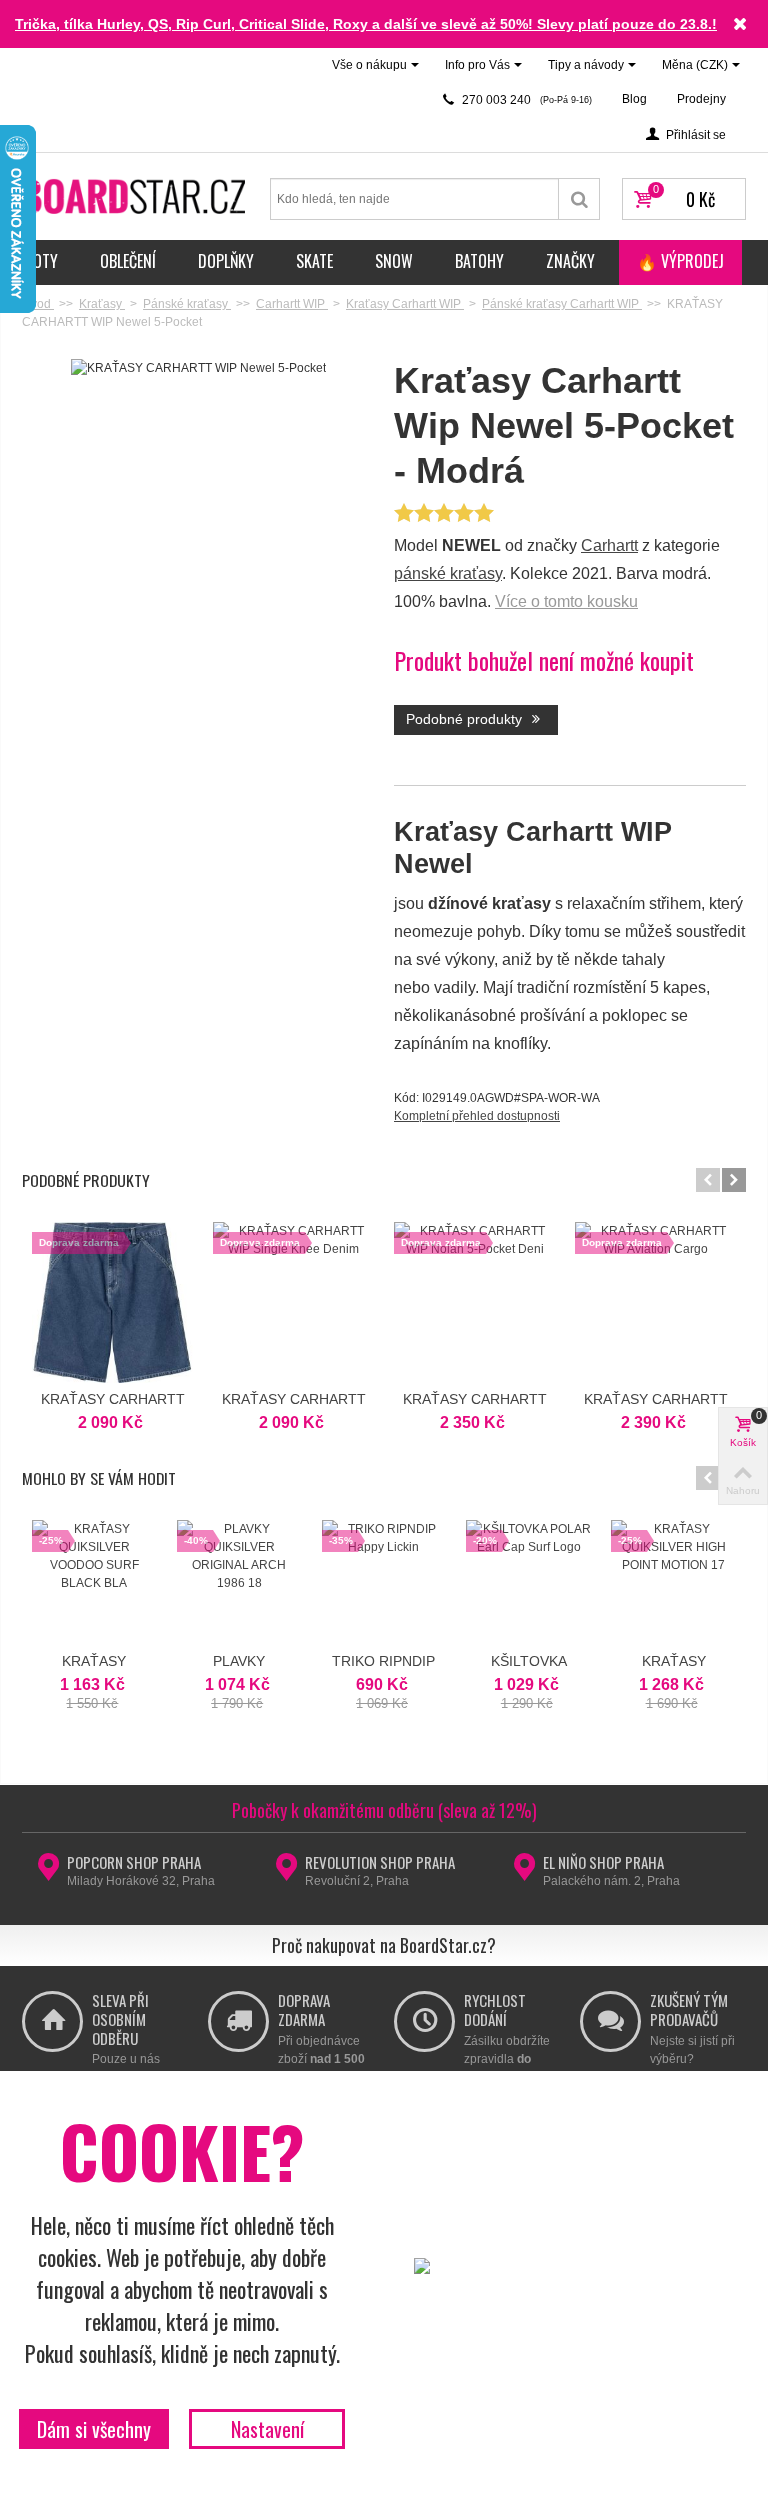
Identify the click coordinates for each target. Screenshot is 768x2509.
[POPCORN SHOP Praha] (48, 1873)
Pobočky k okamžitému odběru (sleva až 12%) (384, 1810)
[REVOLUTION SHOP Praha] (286, 1873)
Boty (41, 261)
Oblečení (128, 261)
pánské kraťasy (448, 573)
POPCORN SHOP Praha (134, 1862)
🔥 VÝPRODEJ (680, 261)
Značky (570, 261)
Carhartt (609, 545)
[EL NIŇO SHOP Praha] (524, 1873)
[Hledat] (579, 199)
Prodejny (701, 99)
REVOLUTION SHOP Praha (380, 1862)
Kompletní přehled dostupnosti (477, 1116)
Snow (394, 261)
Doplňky (226, 261)
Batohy (479, 261)
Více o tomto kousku (566, 601)
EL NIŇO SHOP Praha (603, 1862)
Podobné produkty (466, 719)
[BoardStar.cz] (136, 195)
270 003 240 (525, 100)
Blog (634, 99)
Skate (314, 261)
